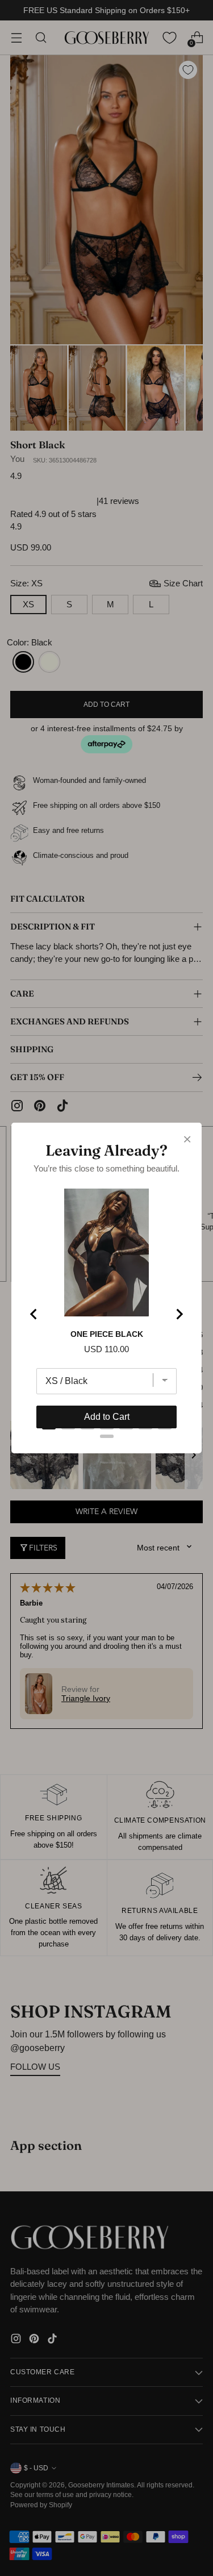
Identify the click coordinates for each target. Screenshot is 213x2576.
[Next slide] (179, 1314)
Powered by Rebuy (107, 1462)
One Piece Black (107, 1334)
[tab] (49, 1428)
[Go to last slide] (34, 1314)
